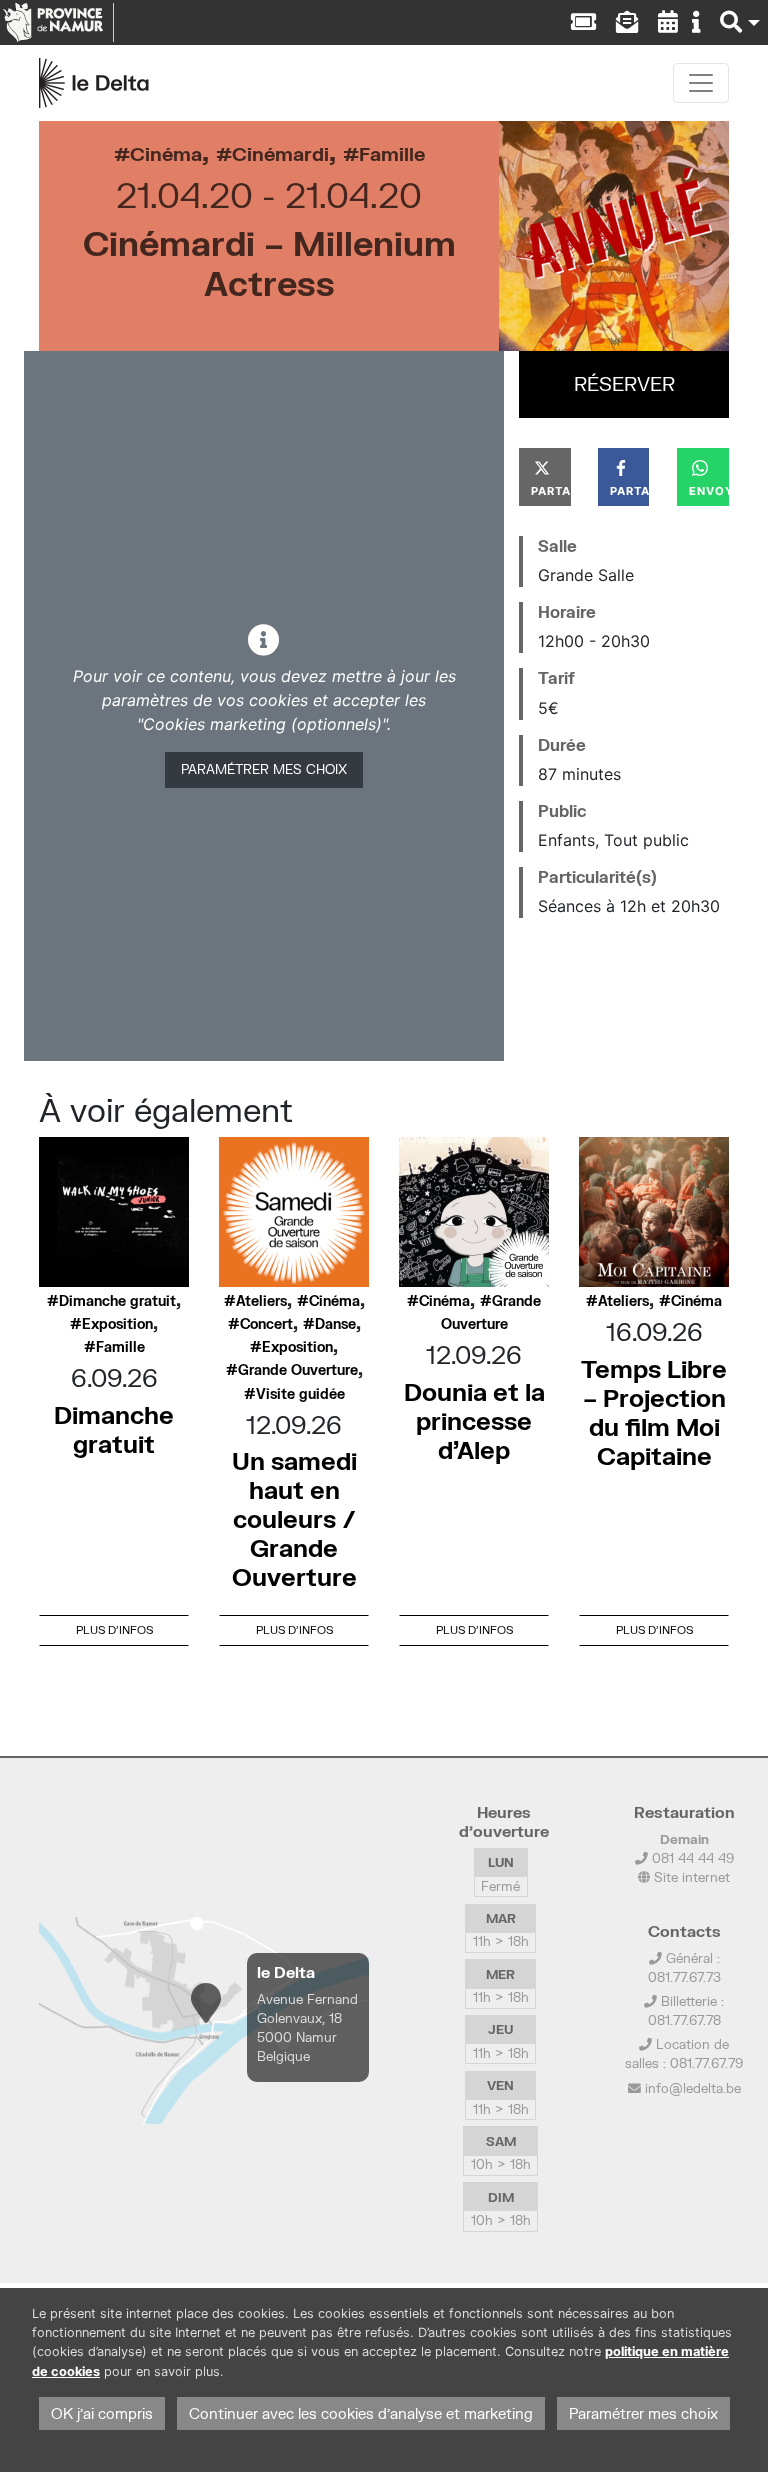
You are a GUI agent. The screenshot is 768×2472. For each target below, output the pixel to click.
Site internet (690, 1877)
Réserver (624, 383)
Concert (266, 1324)
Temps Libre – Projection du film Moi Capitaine (654, 1411)
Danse (335, 1324)
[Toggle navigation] (701, 83)
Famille (392, 153)
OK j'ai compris (102, 2413)
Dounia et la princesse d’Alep (474, 1420)
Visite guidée (300, 1394)
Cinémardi (280, 153)
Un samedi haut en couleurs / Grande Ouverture (294, 1518)
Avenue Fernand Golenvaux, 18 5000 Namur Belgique (307, 2028)
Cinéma (166, 153)
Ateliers (261, 1301)
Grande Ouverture (298, 1370)
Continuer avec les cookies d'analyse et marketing (361, 2413)
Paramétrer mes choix (264, 769)
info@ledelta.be (693, 2088)
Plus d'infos (114, 1629)
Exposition (117, 1324)
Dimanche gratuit (117, 1301)
